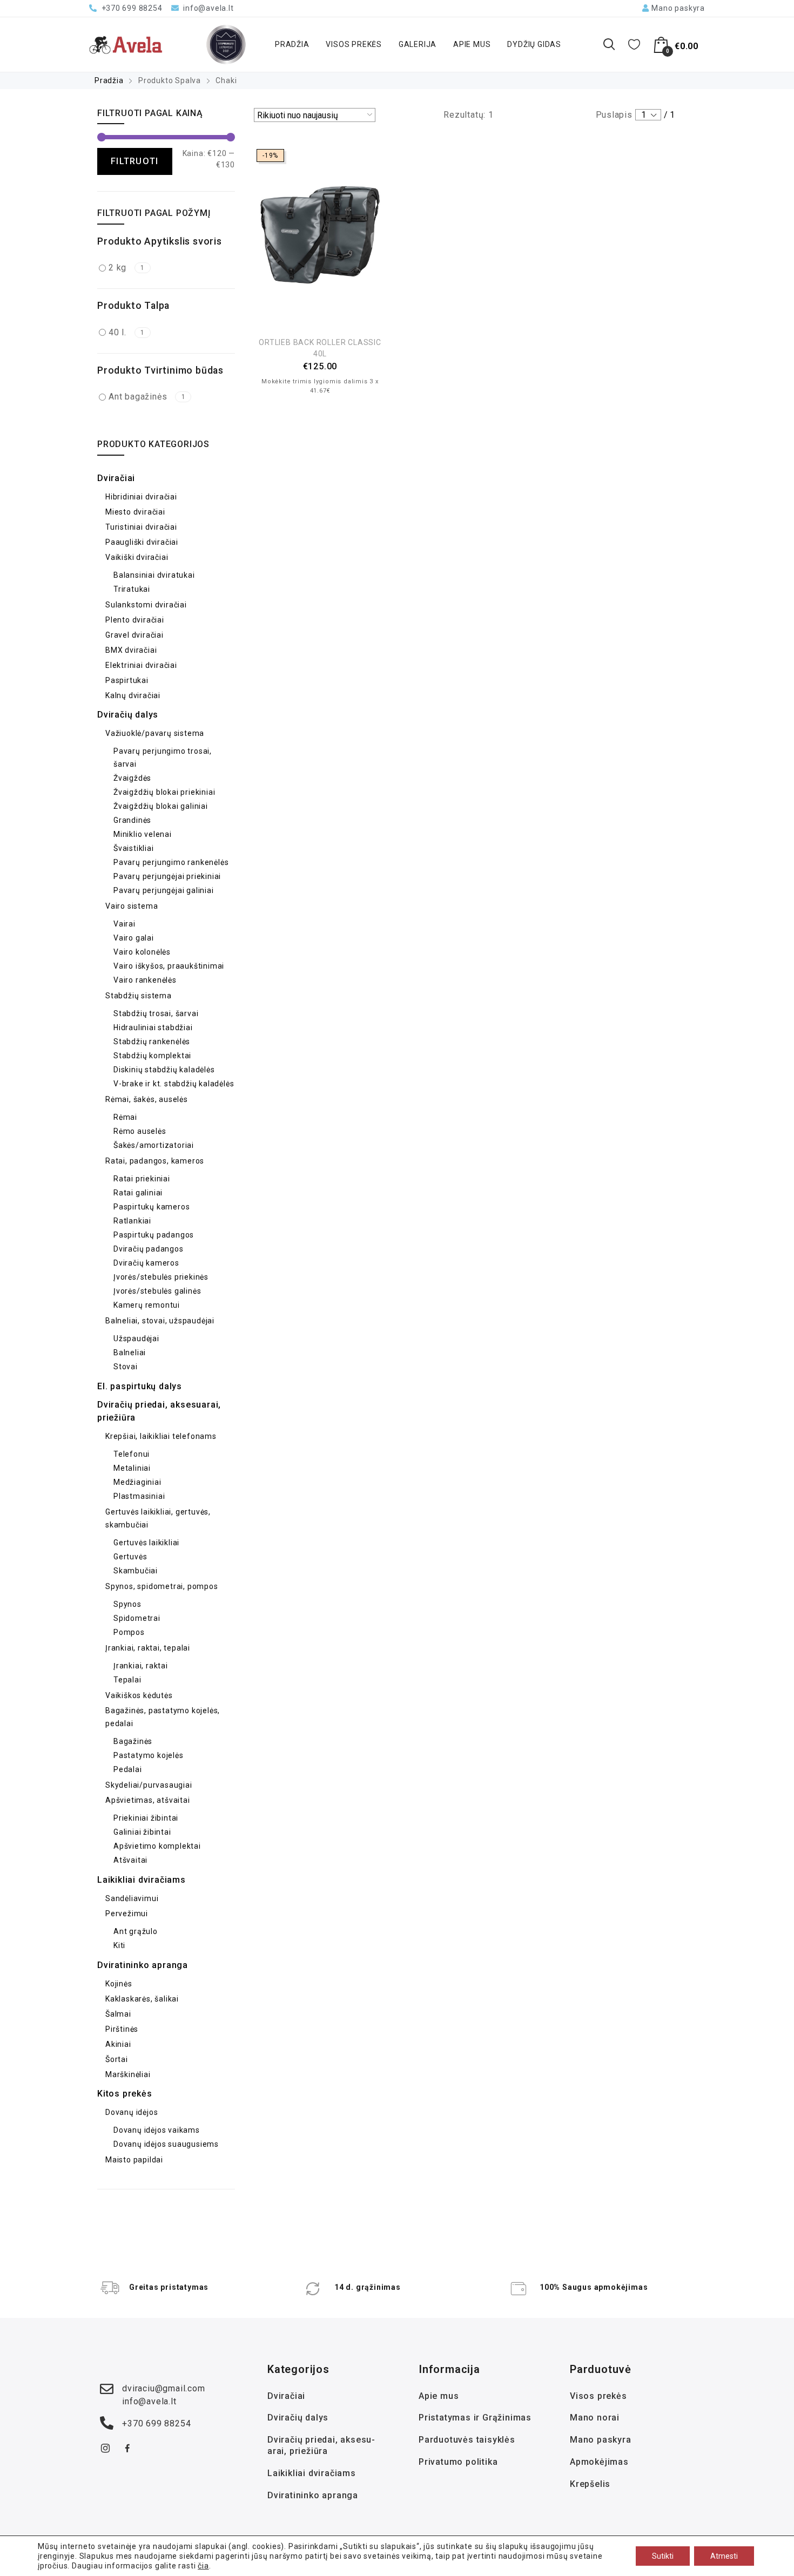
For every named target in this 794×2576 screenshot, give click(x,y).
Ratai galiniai (138, 1193)
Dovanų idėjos (132, 2112)
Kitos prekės (125, 2094)
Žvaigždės (132, 778)
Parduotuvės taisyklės (467, 2440)
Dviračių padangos (149, 1249)
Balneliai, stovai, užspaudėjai (160, 1321)
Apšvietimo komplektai (157, 1846)
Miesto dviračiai (135, 512)
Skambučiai (136, 1571)
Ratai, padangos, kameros (155, 1161)
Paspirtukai (127, 680)
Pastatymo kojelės (149, 1755)
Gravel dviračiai (134, 635)
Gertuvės (130, 1557)
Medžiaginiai (137, 1482)
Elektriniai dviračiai (141, 665)
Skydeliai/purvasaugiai (149, 1785)
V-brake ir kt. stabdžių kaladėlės (174, 1084)
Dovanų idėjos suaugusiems (166, 2144)
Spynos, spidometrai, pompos (162, 1586)
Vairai (125, 924)
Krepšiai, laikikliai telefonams (161, 1436)
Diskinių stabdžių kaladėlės (164, 1070)
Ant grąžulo (136, 1931)
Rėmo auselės (140, 1131)
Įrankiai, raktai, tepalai (148, 1648)
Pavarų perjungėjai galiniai (164, 890)
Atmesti (724, 2556)
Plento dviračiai (135, 620)
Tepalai (127, 1680)
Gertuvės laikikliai (146, 1543)
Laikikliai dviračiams (142, 1880)
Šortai (117, 2059)
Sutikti (663, 2556)
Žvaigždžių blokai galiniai (161, 806)
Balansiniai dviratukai (154, 575)
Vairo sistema (132, 906)
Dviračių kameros (146, 1263)
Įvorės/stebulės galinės (157, 1291)
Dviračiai (116, 478)
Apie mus (472, 44)
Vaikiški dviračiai (137, 557)
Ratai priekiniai (142, 1179)
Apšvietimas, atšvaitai (148, 1800)
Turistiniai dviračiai (141, 527)
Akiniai (118, 2044)
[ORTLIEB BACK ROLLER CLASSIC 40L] (320, 235)
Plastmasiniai (139, 1496)
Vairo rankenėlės (145, 980)
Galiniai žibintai (142, 1832)
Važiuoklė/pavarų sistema (155, 733)
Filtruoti (135, 161)
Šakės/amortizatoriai (154, 1145)
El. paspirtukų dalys (140, 1386)
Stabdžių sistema (139, 996)
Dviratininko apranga (143, 1965)
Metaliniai (132, 1468)
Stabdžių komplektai (152, 1056)
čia (203, 2566)
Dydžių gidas (534, 44)
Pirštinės (122, 2029)
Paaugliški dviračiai (142, 542)
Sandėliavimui (132, 1898)
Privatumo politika (458, 2462)
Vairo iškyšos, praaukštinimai (169, 966)
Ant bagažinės (147, 397)
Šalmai (118, 2014)
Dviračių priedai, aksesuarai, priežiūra (321, 2445)
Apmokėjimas (599, 2462)
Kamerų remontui (147, 1305)
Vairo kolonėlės (142, 952)
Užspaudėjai (136, 1338)
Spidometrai (137, 1618)
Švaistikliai (134, 848)
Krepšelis (590, 2484)
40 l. (127, 332)
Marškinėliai (128, 2074)
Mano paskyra (601, 2440)
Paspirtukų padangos (154, 1235)
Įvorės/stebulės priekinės (161, 1277)
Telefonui (132, 1454)
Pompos (129, 1632)
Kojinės (119, 1984)
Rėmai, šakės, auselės (147, 1099)
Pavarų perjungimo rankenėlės (171, 862)
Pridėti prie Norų (320, 315)
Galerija (418, 44)
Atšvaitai (130, 1860)
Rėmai (125, 1117)
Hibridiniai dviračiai (141, 497)
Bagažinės (133, 1741)
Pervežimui (127, 1914)
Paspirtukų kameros (152, 1207)
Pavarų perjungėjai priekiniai (167, 876)
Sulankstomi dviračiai (146, 605)
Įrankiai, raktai (141, 1666)
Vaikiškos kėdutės (139, 1695)
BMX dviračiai (131, 650)
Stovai (126, 1367)
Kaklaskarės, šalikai (142, 1999)
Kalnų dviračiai (133, 695)
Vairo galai (134, 938)
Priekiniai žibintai (146, 1818)
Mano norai (595, 2418)
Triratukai (132, 589)
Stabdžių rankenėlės (152, 1042)
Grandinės (132, 820)
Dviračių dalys (128, 715)
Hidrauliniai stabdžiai (153, 1027)
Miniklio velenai (143, 834)
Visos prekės (354, 44)
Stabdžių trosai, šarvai (156, 1013)
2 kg (127, 268)
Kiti (119, 1945)
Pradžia (292, 44)
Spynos (127, 1604)
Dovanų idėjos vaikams (157, 2130)
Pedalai (128, 1769)
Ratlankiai (132, 1221)
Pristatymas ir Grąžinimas (475, 2418)
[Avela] (126, 45)
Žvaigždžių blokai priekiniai (164, 792)
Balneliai (130, 1353)
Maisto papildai (134, 2160)
